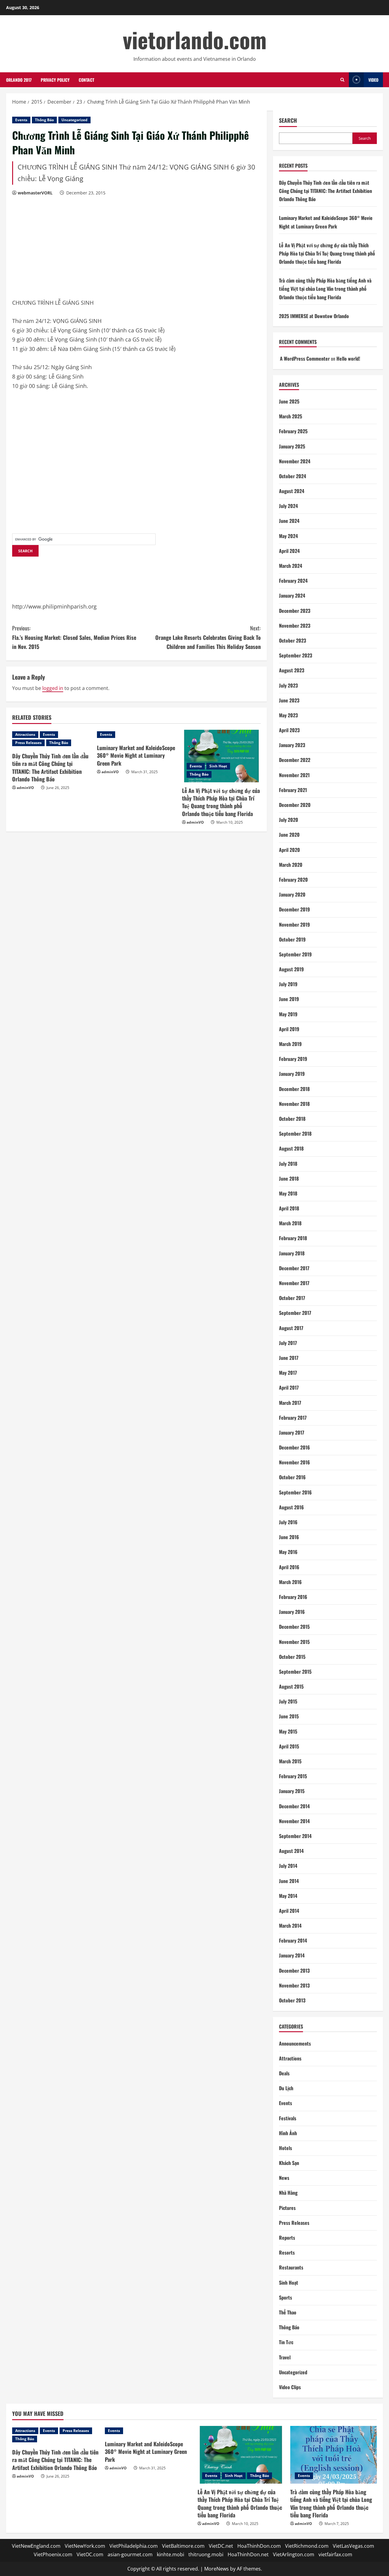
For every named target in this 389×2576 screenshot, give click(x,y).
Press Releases (28, 743)
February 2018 (293, 1238)
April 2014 (289, 1911)
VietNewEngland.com (36, 2546)
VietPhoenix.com (53, 2554)
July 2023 (288, 685)
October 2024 (293, 476)
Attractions (25, 734)
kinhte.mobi (170, 2554)
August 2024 (292, 491)
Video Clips (290, 2387)
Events (21, 120)
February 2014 (293, 1940)
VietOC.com (90, 2554)
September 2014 (295, 1836)
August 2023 (292, 670)
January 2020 (292, 894)
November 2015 (294, 1642)
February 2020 (293, 880)
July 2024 (288, 506)
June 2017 (289, 1358)
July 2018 (288, 1164)
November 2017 (294, 1283)
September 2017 (295, 1313)
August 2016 (291, 1507)
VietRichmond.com (307, 2546)
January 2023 (292, 745)
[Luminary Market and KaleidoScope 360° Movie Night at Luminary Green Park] (136, 735)
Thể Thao (288, 2312)
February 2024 (293, 581)
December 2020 (295, 805)
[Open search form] (342, 80)
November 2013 (294, 1985)
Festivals (288, 2118)
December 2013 (294, 1971)
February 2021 (293, 790)
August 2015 (291, 1686)
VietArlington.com (294, 2554)
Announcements (295, 2043)
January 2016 (292, 1612)
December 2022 (295, 760)
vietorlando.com (195, 39)
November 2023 (295, 626)
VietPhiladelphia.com (134, 2546)
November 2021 (294, 775)
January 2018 (292, 1253)
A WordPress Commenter (305, 358)
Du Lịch (286, 2088)
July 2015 (288, 1701)
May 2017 (288, 1373)
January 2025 (292, 446)
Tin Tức (286, 2342)
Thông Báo (44, 120)
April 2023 (289, 730)
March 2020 (291, 865)
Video (373, 80)
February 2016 (293, 1597)
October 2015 (292, 1657)
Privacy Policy (55, 80)
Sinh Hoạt (218, 766)
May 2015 (288, 1731)
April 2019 (289, 1029)
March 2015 (290, 1761)
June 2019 (289, 999)
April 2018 (289, 1208)
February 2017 (293, 1418)
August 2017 (291, 1328)
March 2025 (291, 416)
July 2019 (288, 984)
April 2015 (289, 1746)
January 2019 (292, 1074)
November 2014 (294, 1821)
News (284, 2178)
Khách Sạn (289, 2163)
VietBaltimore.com (183, 2546)
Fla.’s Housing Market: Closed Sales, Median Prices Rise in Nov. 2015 (74, 637)
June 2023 (289, 700)
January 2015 (292, 1791)
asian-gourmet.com (130, 2554)
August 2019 (291, 969)
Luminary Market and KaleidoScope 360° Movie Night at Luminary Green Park (136, 755)
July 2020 (289, 820)
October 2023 (293, 640)
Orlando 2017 (19, 80)
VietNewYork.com (85, 2546)
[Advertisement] (58, 248)
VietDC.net (221, 2546)
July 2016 (288, 1522)
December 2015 (294, 1627)
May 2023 (288, 715)
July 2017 (288, 1343)
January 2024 (292, 595)
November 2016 (294, 1462)
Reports (287, 2238)
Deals (284, 2073)
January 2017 (292, 1432)
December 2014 (294, 1806)
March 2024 (291, 566)
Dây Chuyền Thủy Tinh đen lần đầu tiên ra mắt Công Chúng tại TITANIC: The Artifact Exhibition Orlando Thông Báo (50, 767)
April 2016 (289, 1567)
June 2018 (289, 1178)
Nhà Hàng (288, 2193)
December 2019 (294, 909)
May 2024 (288, 536)
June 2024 (289, 521)
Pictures (287, 2208)
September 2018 (295, 1134)
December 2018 (294, 1089)
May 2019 (288, 1014)
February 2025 (293, 431)
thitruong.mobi (206, 2554)
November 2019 (294, 924)
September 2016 (295, 1492)
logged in (53, 688)
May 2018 (288, 1193)
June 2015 (289, 1716)
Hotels (286, 2148)
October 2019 (292, 939)
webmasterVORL (35, 193)
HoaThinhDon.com (259, 2546)
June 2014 (289, 1881)
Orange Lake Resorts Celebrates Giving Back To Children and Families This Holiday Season (208, 637)
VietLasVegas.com (353, 2546)
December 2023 (295, 611)
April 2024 (289, 551)
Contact (86, 80)
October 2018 (292, 1119)
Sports (286, 2297)
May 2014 (288, 1896)
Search (288, 120)
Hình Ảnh (288, 2133)
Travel (285, 2357)
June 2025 (289, 401)
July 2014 (288, 1866)
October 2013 (292, 2000)
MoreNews (217, 2569)
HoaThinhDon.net (248, 2554)
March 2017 (290, 1403)
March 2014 (290, 1926)
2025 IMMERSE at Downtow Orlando (314, 316)
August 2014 (291, 1851)
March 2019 (290, 1044)
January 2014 (292, 1955)
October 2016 (292, 1477)
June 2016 (289, 1537)
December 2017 (294, 1268)
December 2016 (294, 1447)
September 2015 (295, 1672)
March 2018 (290, 1223)
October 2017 (292, 1298)
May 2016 (288, 1552)
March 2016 (290, 1582)
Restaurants (291, 2267)
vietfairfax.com (335, 2554)
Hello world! (348, 358)
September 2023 (296, 655)
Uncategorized (74, 120)
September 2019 (295, 954)
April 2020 (289, 850)
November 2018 (294, 1104)
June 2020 (289, 835)
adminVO (25, 788)
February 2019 (293, 1059)
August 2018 (291, 1148)
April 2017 (289, 1387)
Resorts (287, 2252)
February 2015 (293, 1776)
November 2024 (295, 461)
